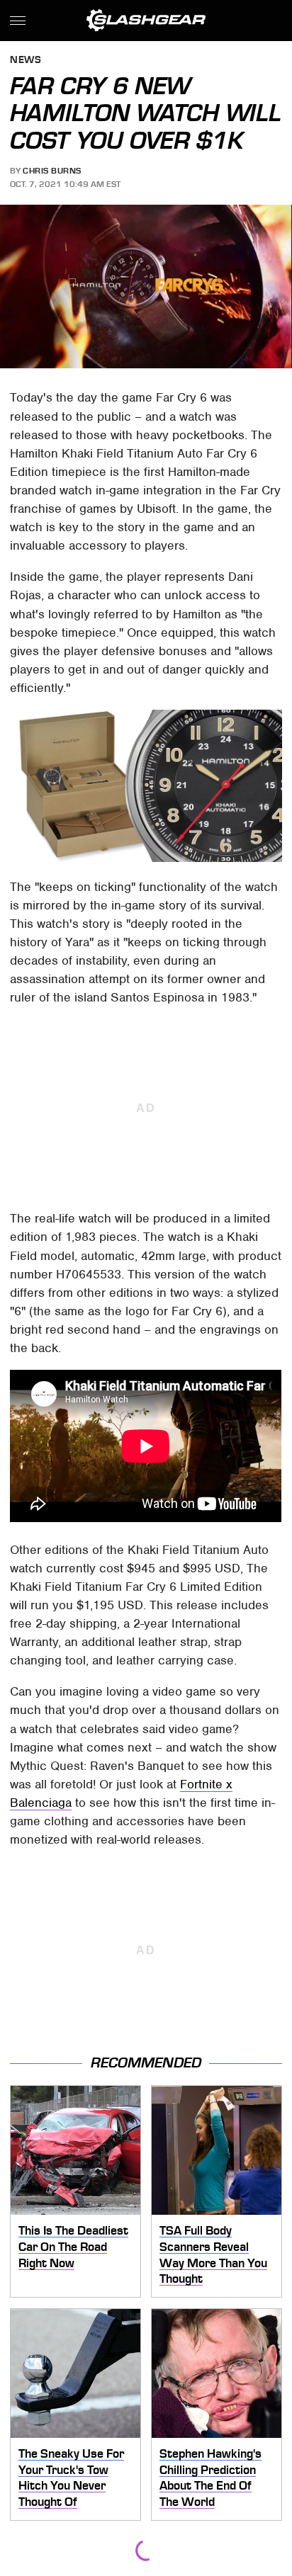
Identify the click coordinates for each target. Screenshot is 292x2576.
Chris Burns (52, 171)
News (26, 61)
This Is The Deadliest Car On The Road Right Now (73, 2246)
